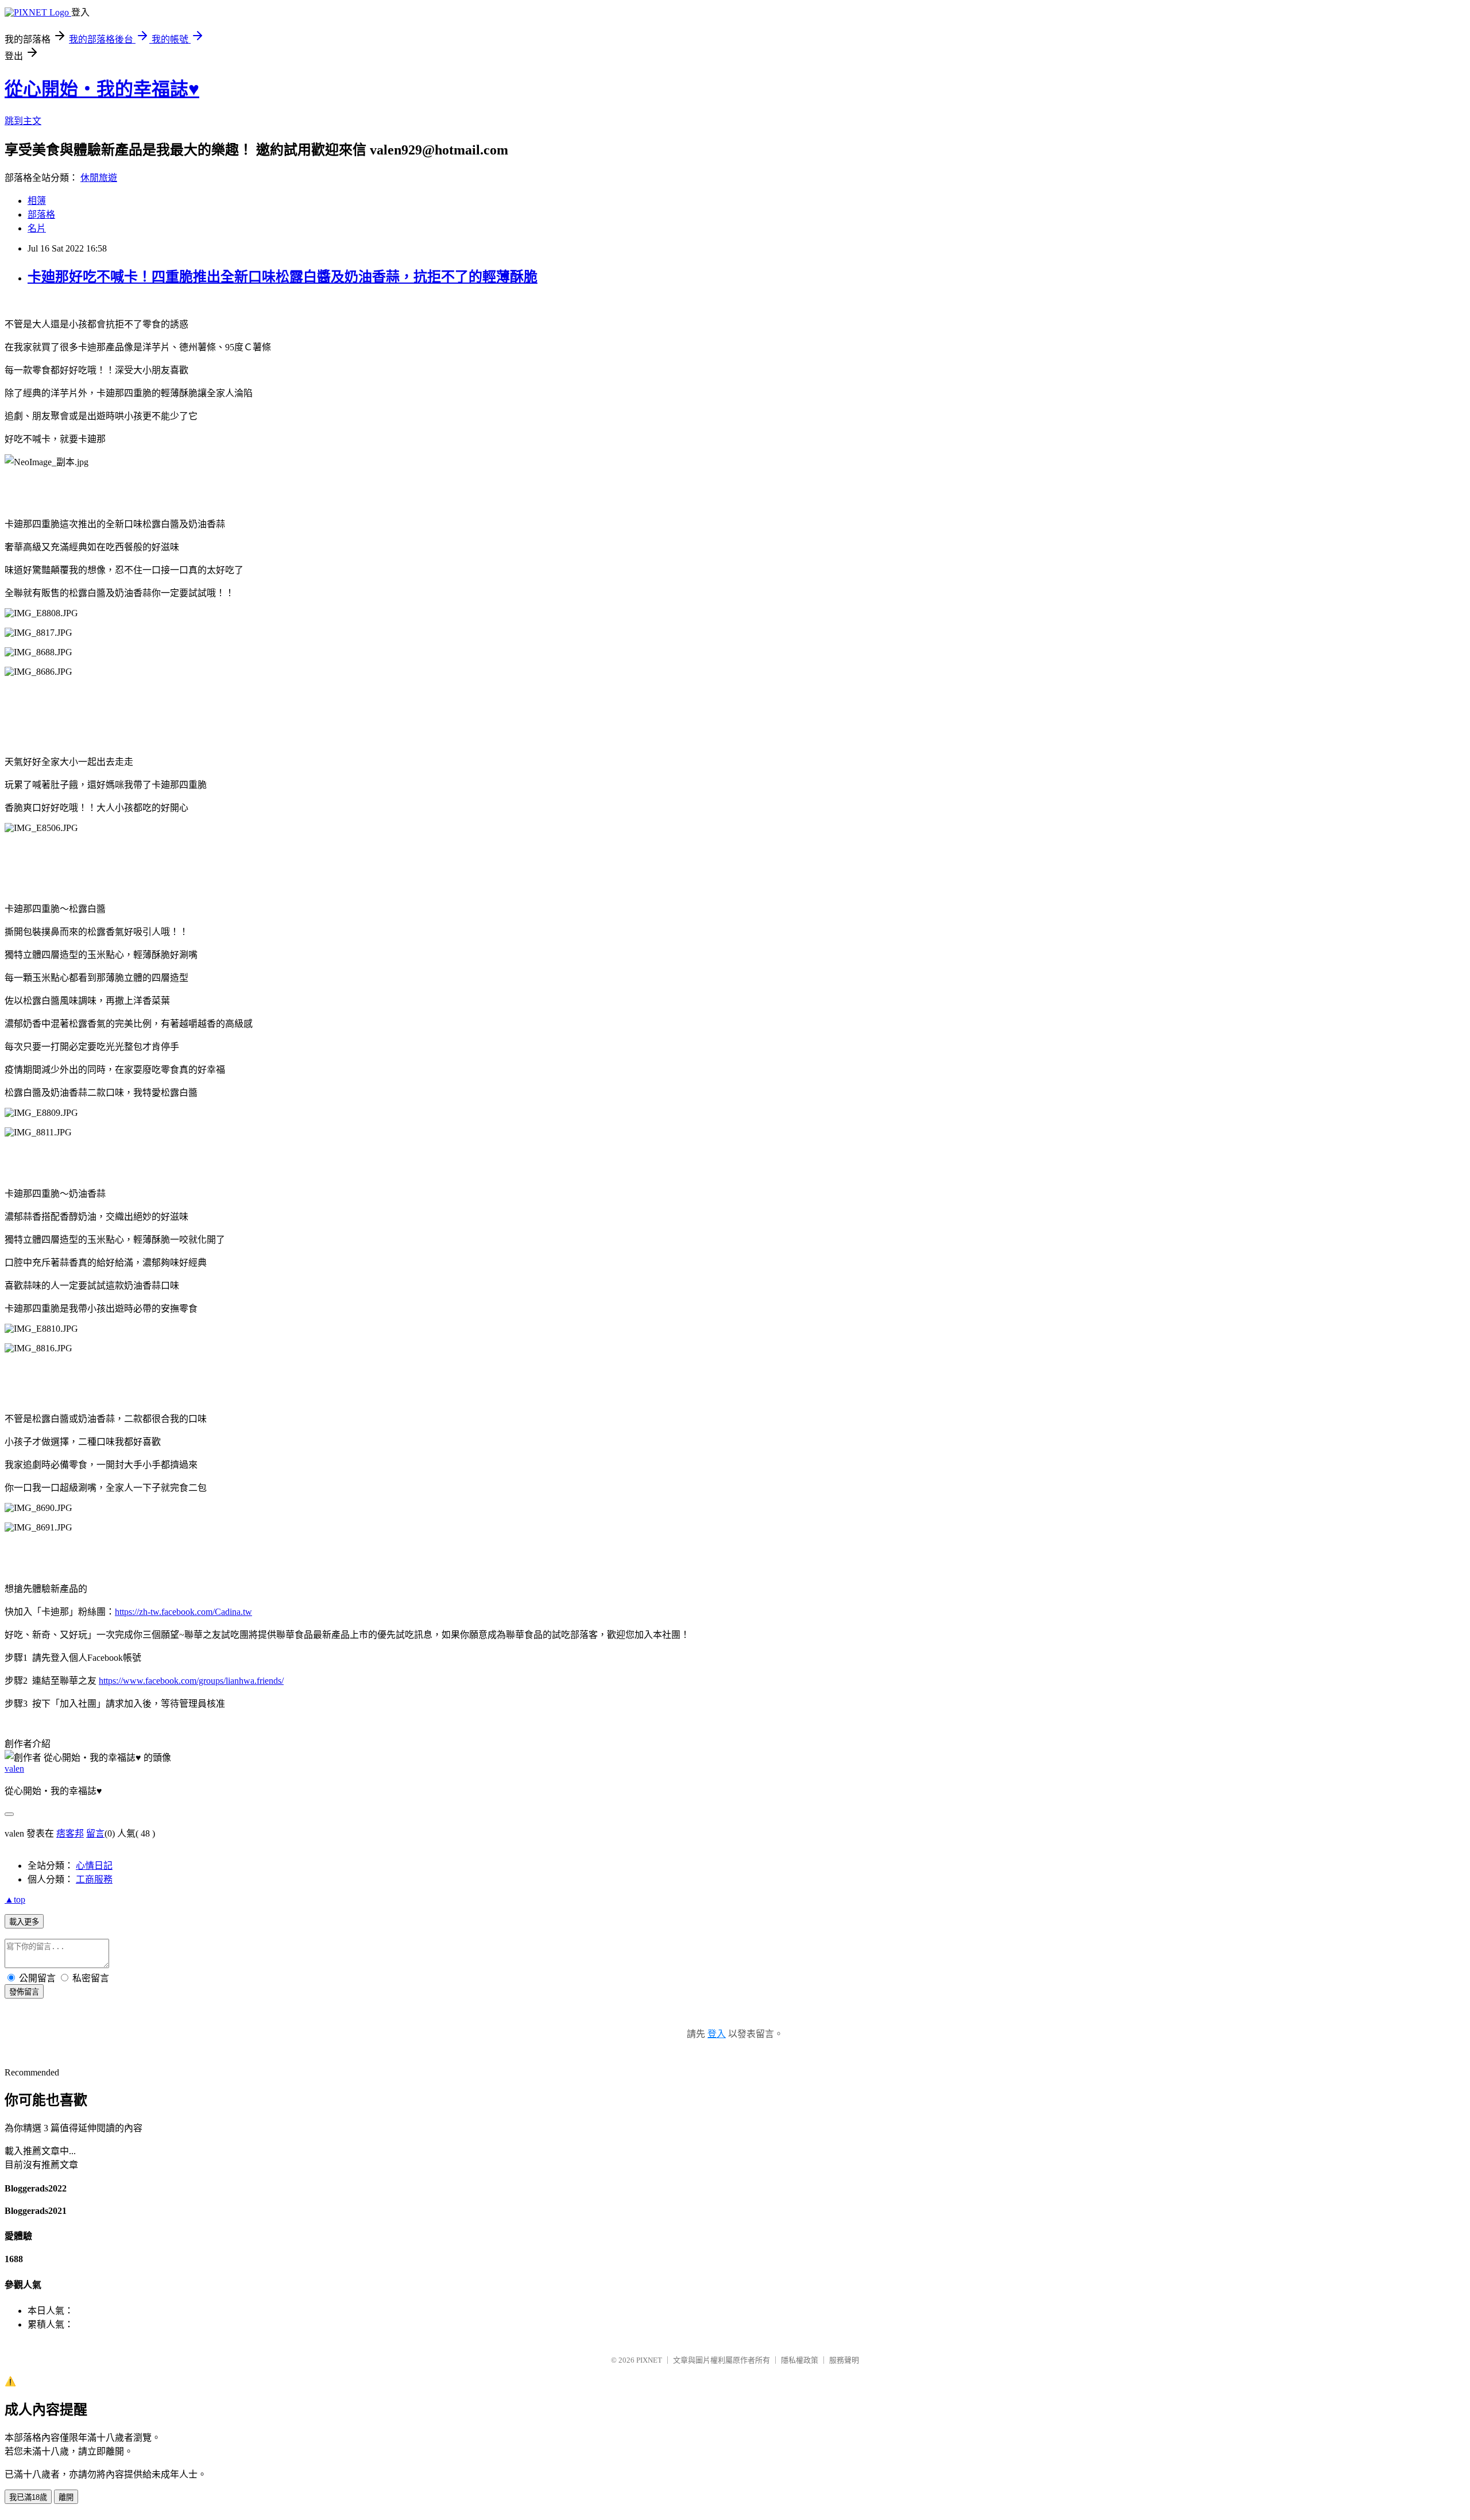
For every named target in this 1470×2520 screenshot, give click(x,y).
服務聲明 (844, 2360)
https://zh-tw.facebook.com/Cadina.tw (183, 1612)
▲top (15, 1899)
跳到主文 (23, 121)
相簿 (37, 201)
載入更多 (24, 1922)
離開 (66, 2497)
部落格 (41, 214)
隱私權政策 (800, 2360)
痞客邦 (70, 1833)
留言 (95, 1833)
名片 (37, 228)
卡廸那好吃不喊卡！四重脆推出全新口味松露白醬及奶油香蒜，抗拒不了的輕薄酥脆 (283, 277)
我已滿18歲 (28, 2497)
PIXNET (649, 2360)
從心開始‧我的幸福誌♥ (102, 89)
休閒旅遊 (99, 178)
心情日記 (94, 1866)
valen (14, 1769)
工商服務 (94, 1879)
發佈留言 (24, 1992)
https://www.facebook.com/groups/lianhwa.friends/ (191, 1681)
